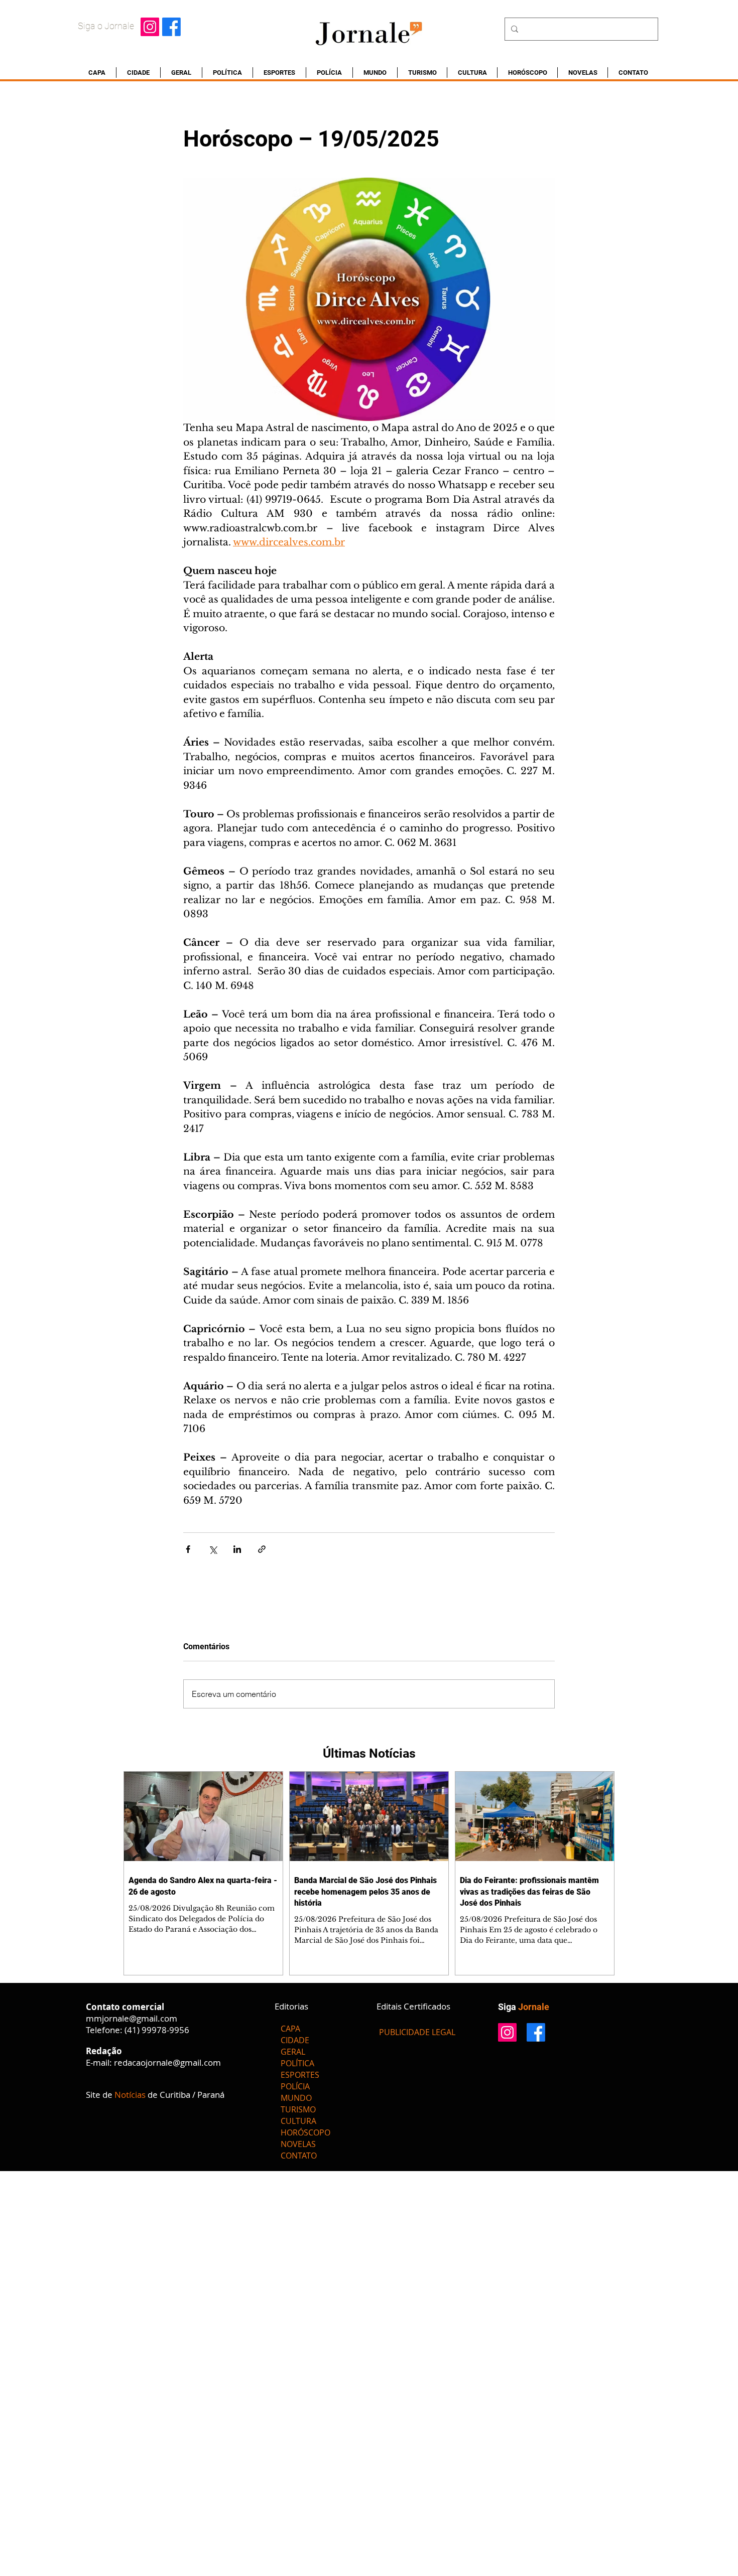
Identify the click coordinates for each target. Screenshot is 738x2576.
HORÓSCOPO (305, 2132)
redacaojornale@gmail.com (167, 2062)
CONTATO (299, 2156)
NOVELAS (298, 2144)
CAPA (290, 2029)
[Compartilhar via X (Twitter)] (213, 1549)
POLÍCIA (295, 2086)
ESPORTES (300, 2075)
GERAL (293, 2052)
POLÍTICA (297, 2063)
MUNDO (296, 2098)
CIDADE (295, 2040)
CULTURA (298, 2121)
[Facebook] (171, 27)
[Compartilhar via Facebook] (188, 1549)
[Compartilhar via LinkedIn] (237, 1549)
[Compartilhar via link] (262, 1549)
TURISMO (298, 2109)
